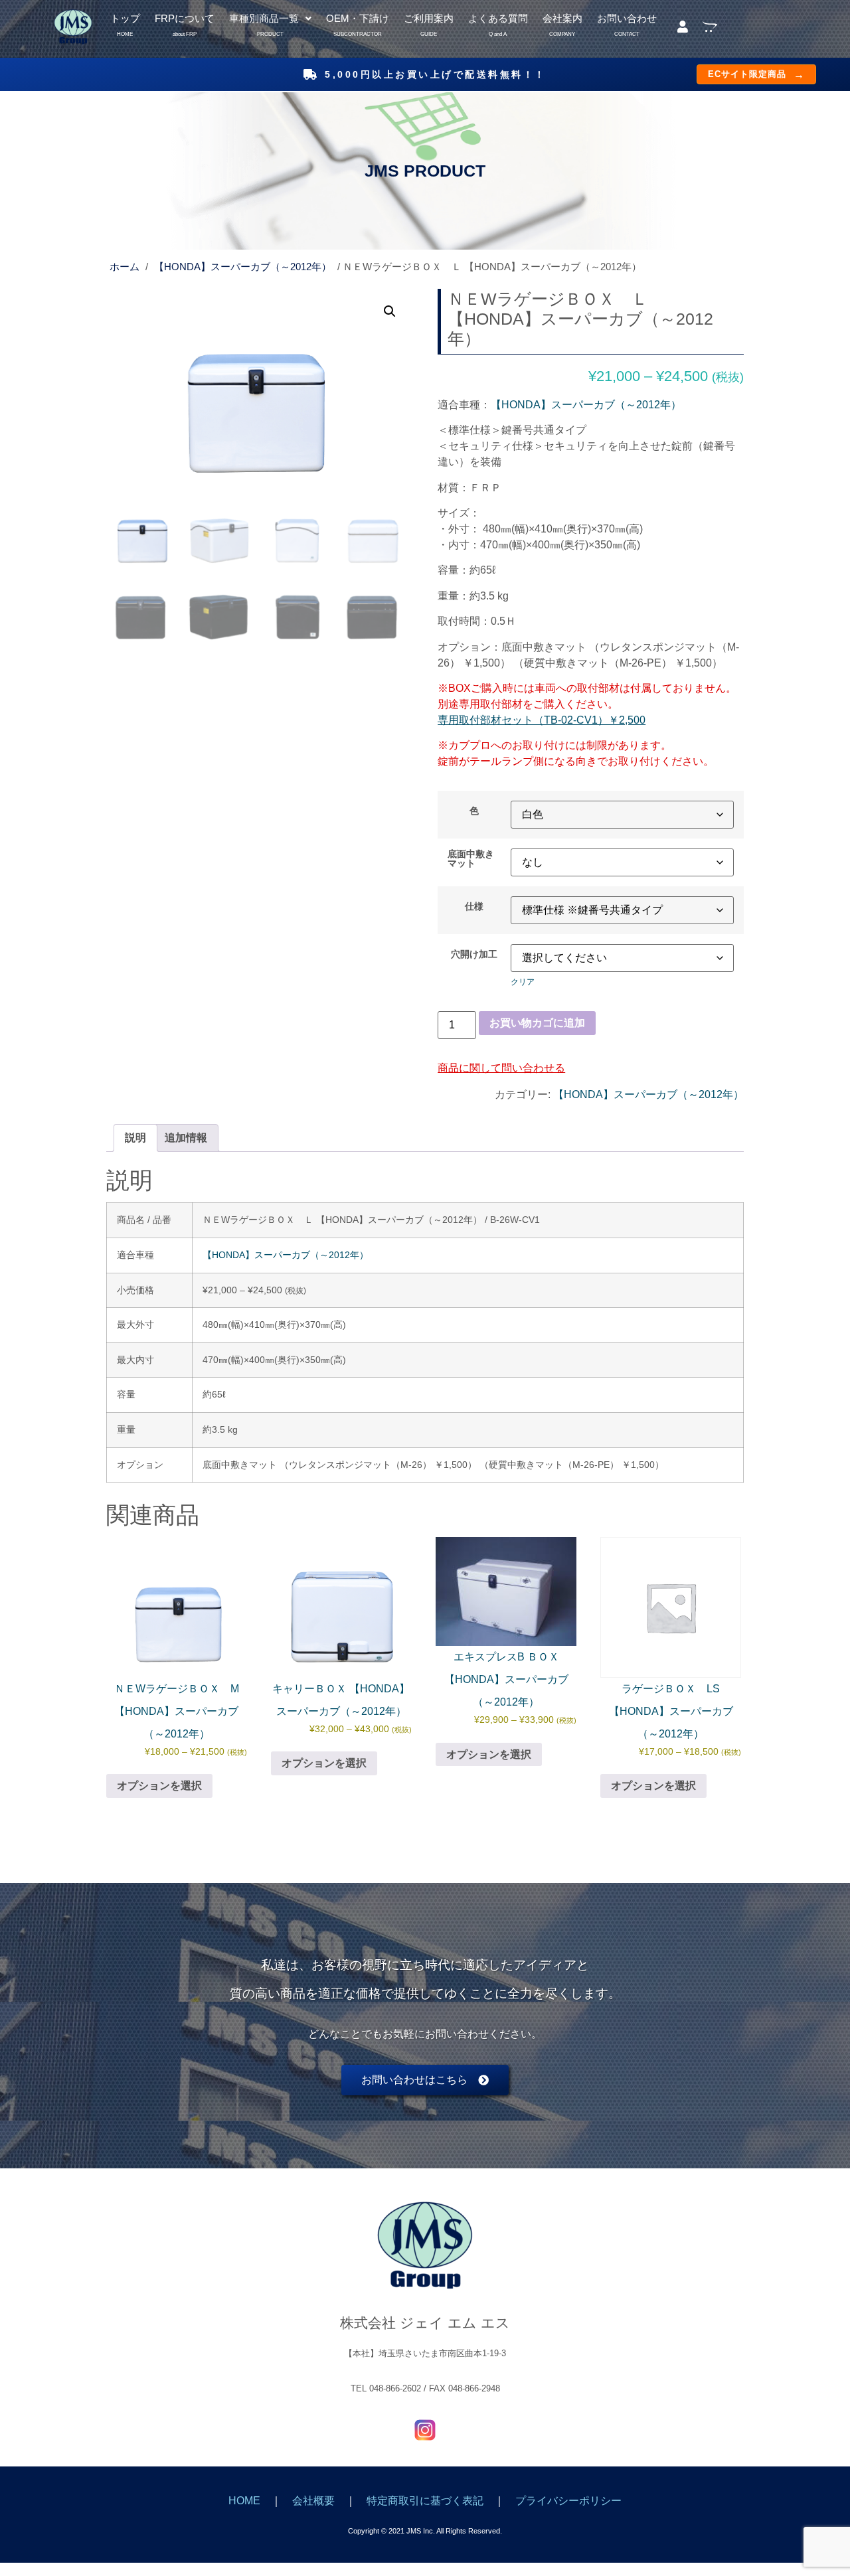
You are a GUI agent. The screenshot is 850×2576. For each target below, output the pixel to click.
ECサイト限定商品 (756, 74)
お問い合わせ (627, 20)
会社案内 (562, 20)
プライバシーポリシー (568, 2501)
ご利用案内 (429, 20)
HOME (244, 2501)
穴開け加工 (474, 954)
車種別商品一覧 (264, 20)
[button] (270, 19)
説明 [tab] (135, 1138)
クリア (523, 982)
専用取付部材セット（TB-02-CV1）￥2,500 (542, 720)
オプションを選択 (159, 1786)
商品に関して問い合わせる (501, 1068)
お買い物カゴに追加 (537, 1023)
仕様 (474, 906)
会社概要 (313, 2501)
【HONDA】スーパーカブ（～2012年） (243, 267)
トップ (125, 20)
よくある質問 (498, 20)
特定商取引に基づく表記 (425, 2501)
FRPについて (185, 20)
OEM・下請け (358, 20)
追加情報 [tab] (186, 1138)
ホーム (125, 267)
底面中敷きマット (471, 859)
